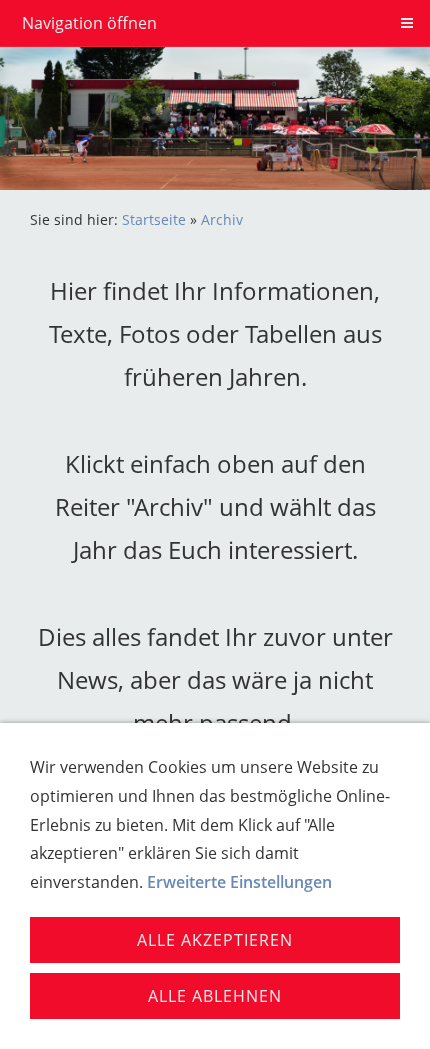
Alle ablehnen (215, 996)
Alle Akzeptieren (215, 940)
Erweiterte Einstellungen (239, 882)
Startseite (154, 219)
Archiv (222, 219)
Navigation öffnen (89, 23)
